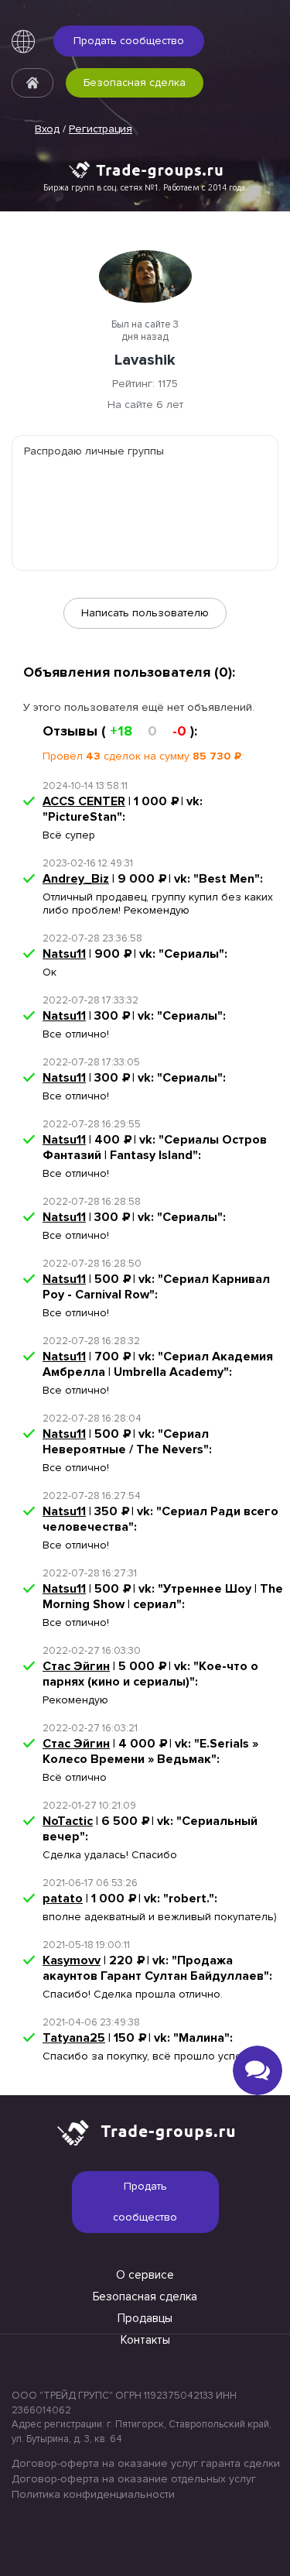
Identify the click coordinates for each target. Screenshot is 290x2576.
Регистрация (101, 129)
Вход (47, 129)
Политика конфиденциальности (93, 2494)
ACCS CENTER (84, 801)
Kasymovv (72, 1960)
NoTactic (68, 1821)
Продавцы (145, 2318)
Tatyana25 (74, 2038)
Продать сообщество (129, 41)
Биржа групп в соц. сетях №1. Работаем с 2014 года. (145, 187)
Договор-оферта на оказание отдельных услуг (134, 2479)
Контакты (145, 2340)
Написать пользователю (145, 613)
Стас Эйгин (76, 1666)
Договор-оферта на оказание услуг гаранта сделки (145, 2463)
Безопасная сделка (135, 82)
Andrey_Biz (76, 879)
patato (63, 1899)
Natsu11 (64, 954)
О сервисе (145, 2275)
